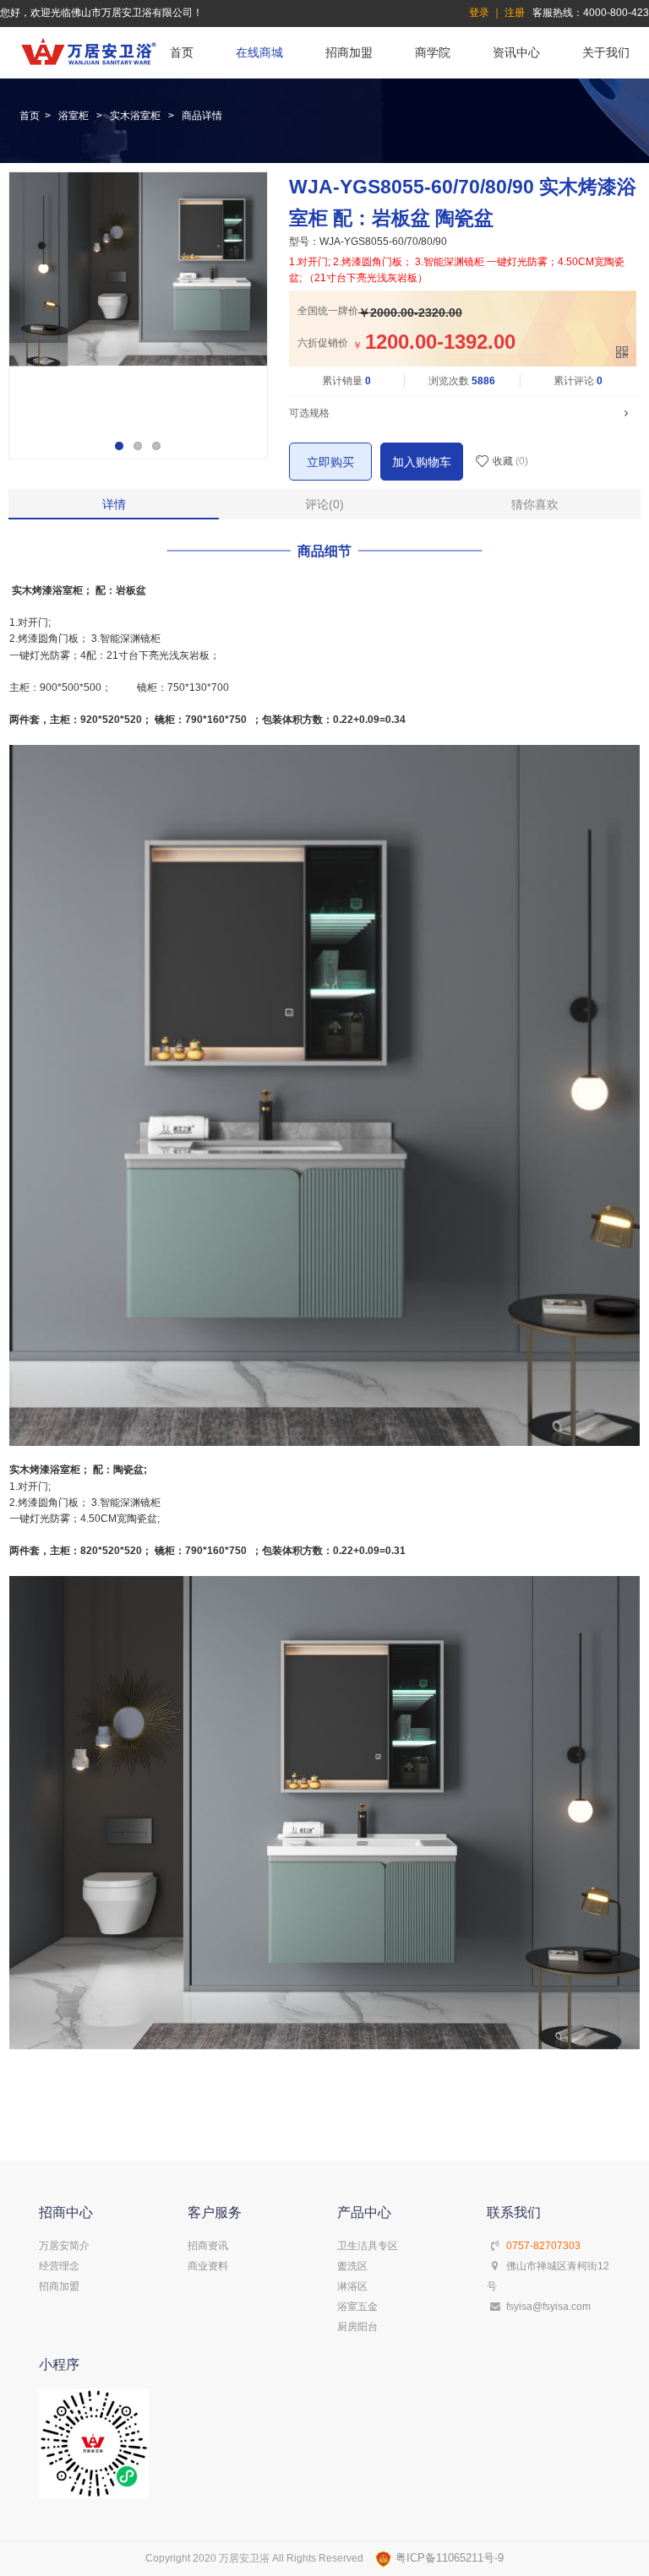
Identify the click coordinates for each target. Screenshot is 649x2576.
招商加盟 (349, 52)
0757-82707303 (543, 2246)
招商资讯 (208, 2246)
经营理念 (59, 2266)
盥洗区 (352, 2266)
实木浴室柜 (135, 116)
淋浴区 (352, 2286)
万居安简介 (64, 2246)
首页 (182, 52)
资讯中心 (516, 52)
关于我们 (606, 52)
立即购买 (330, 462)
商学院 (433, 52)
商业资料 (208, 2266)
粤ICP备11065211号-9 (448, 2558)
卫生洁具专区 (368, 2246)
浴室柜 (74, 116)
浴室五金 (357, 2307)
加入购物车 (422, 462)
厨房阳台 (357, 2327)
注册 (515, 13)
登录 (479, 13)
